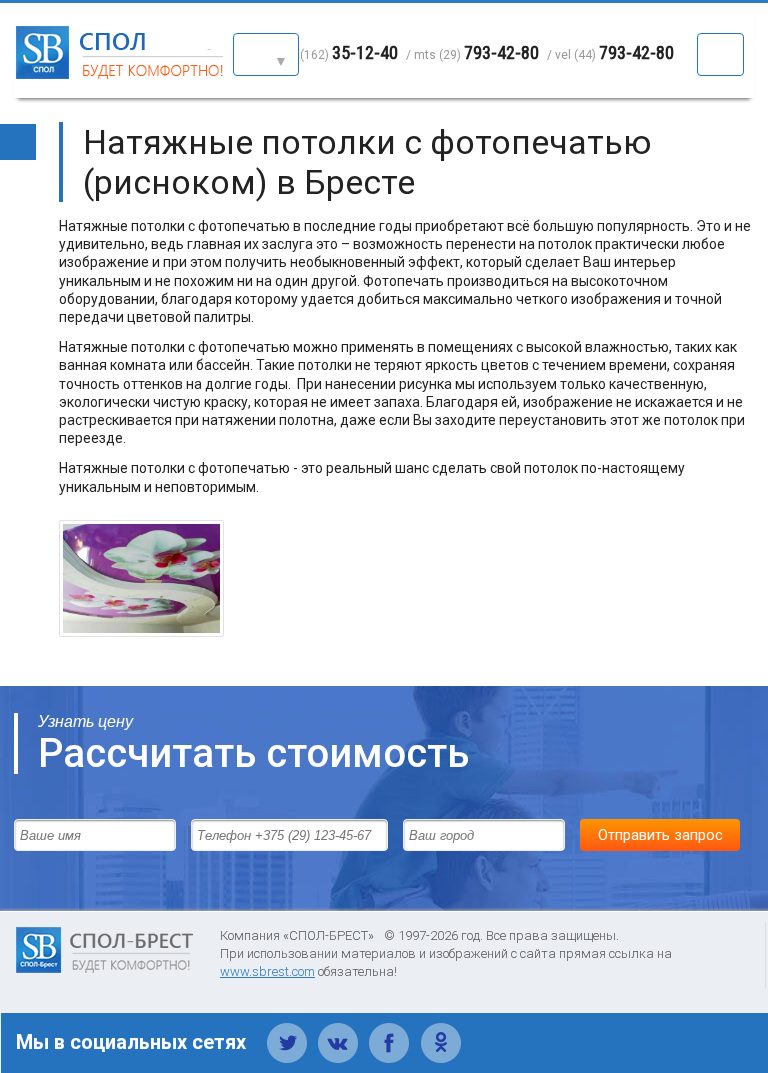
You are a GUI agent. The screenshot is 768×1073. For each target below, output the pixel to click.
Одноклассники (440, 1032)
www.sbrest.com (267, 971)
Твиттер (287, 1032)
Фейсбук (389, 1032)
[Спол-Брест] (121, 75)
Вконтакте (338, 1032)
